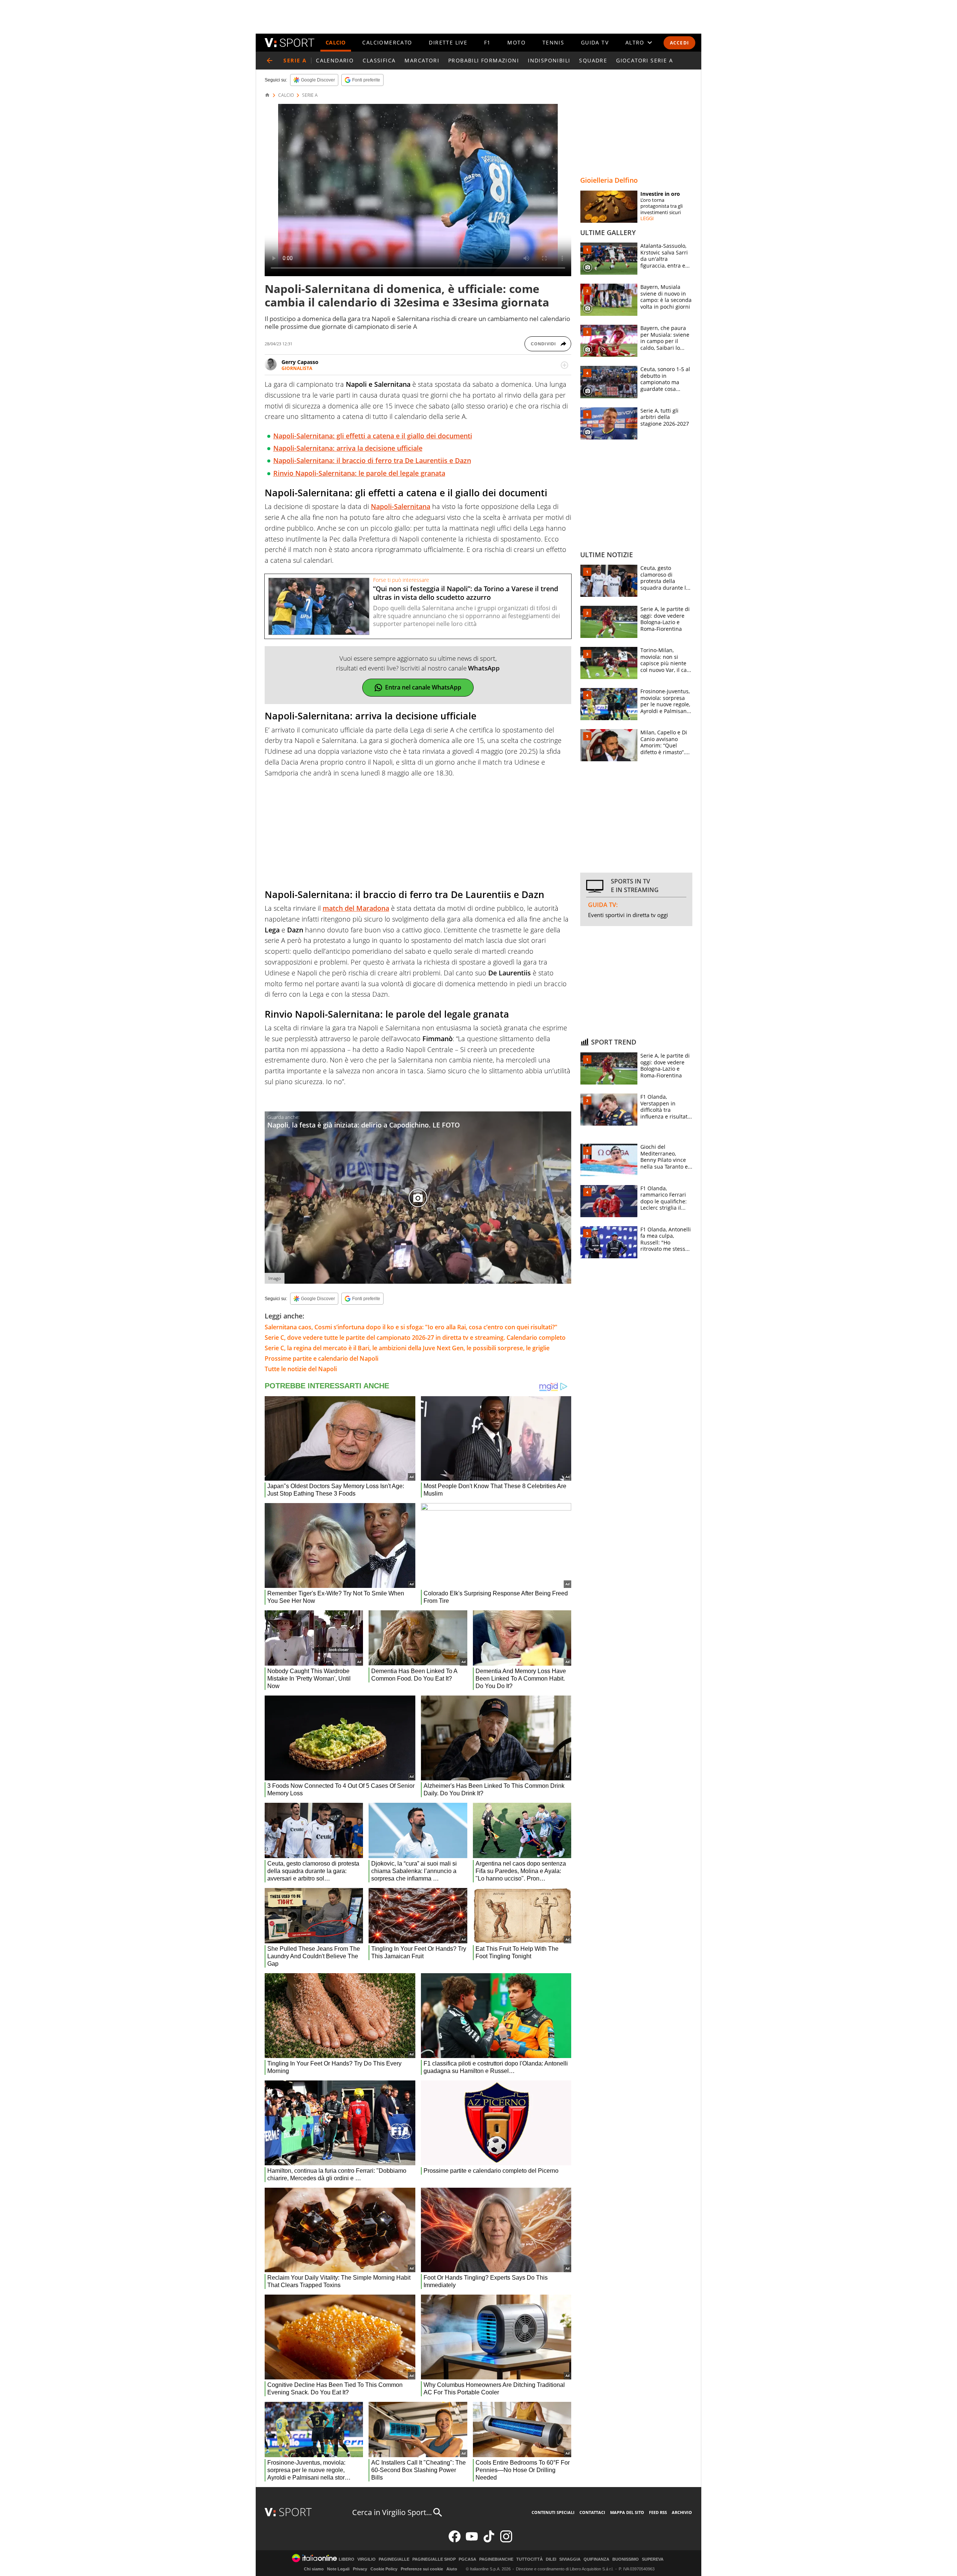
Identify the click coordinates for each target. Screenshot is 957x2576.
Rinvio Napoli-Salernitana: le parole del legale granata (359, 473)
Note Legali (338, 2569)
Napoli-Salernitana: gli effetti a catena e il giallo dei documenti (373, 436)
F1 (487, 42)
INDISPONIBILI (549, 60)
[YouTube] (472, 2541)
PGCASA (467, 2559)
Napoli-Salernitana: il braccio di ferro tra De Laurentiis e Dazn (372, 460)
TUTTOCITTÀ (530, 2559)
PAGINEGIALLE (394, 2559)
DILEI (551, 2559)
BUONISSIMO (626, 2559)
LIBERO (347, 2559)
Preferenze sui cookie (422, 2569)
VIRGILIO (367, 2559)
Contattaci (592, 2512)
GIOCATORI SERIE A (644, 60)
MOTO (516, 42)
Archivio (682, 2512)
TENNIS (553, 42)
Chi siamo (314, 2569)
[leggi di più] (564, 365)
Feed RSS (658, 2512)
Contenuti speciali (553, 2512)
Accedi (679, 43)
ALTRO (635, 42)
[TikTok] (489, 2541)
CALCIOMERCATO (387, 42)
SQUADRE (593, 60)
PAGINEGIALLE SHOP (434, 2559)
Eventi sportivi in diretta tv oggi (628, 915)
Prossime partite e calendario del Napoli (321, 1358)
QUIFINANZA (596, 2559)
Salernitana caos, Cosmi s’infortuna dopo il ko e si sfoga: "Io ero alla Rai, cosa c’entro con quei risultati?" (411, 1327)
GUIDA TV (595, 42)
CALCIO (336, 42)
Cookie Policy (384, 2569)
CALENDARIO (335, 60)
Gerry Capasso (300, 362)
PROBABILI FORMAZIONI (484, 60)
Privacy (360, 2569)
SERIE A (310, 95)
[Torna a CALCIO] (270, 61)
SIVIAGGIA (570, 2559)
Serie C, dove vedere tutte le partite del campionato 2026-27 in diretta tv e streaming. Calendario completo (415, 1338)
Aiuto (452, 2569)
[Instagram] (506, 2541)
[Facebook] (455, 2541)
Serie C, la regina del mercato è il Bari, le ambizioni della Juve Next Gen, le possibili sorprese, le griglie (407, 1348)
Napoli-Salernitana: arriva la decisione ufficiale (348, 448)
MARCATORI (422, 60)
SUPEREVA (653, 2559)
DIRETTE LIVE (448, 42)
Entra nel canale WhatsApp (423, 687)
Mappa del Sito (627, 2512)
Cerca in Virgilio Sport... (392, 2512)
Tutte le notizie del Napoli (301, 1369)
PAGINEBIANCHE (496, 2559)
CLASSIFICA (379, 60)
